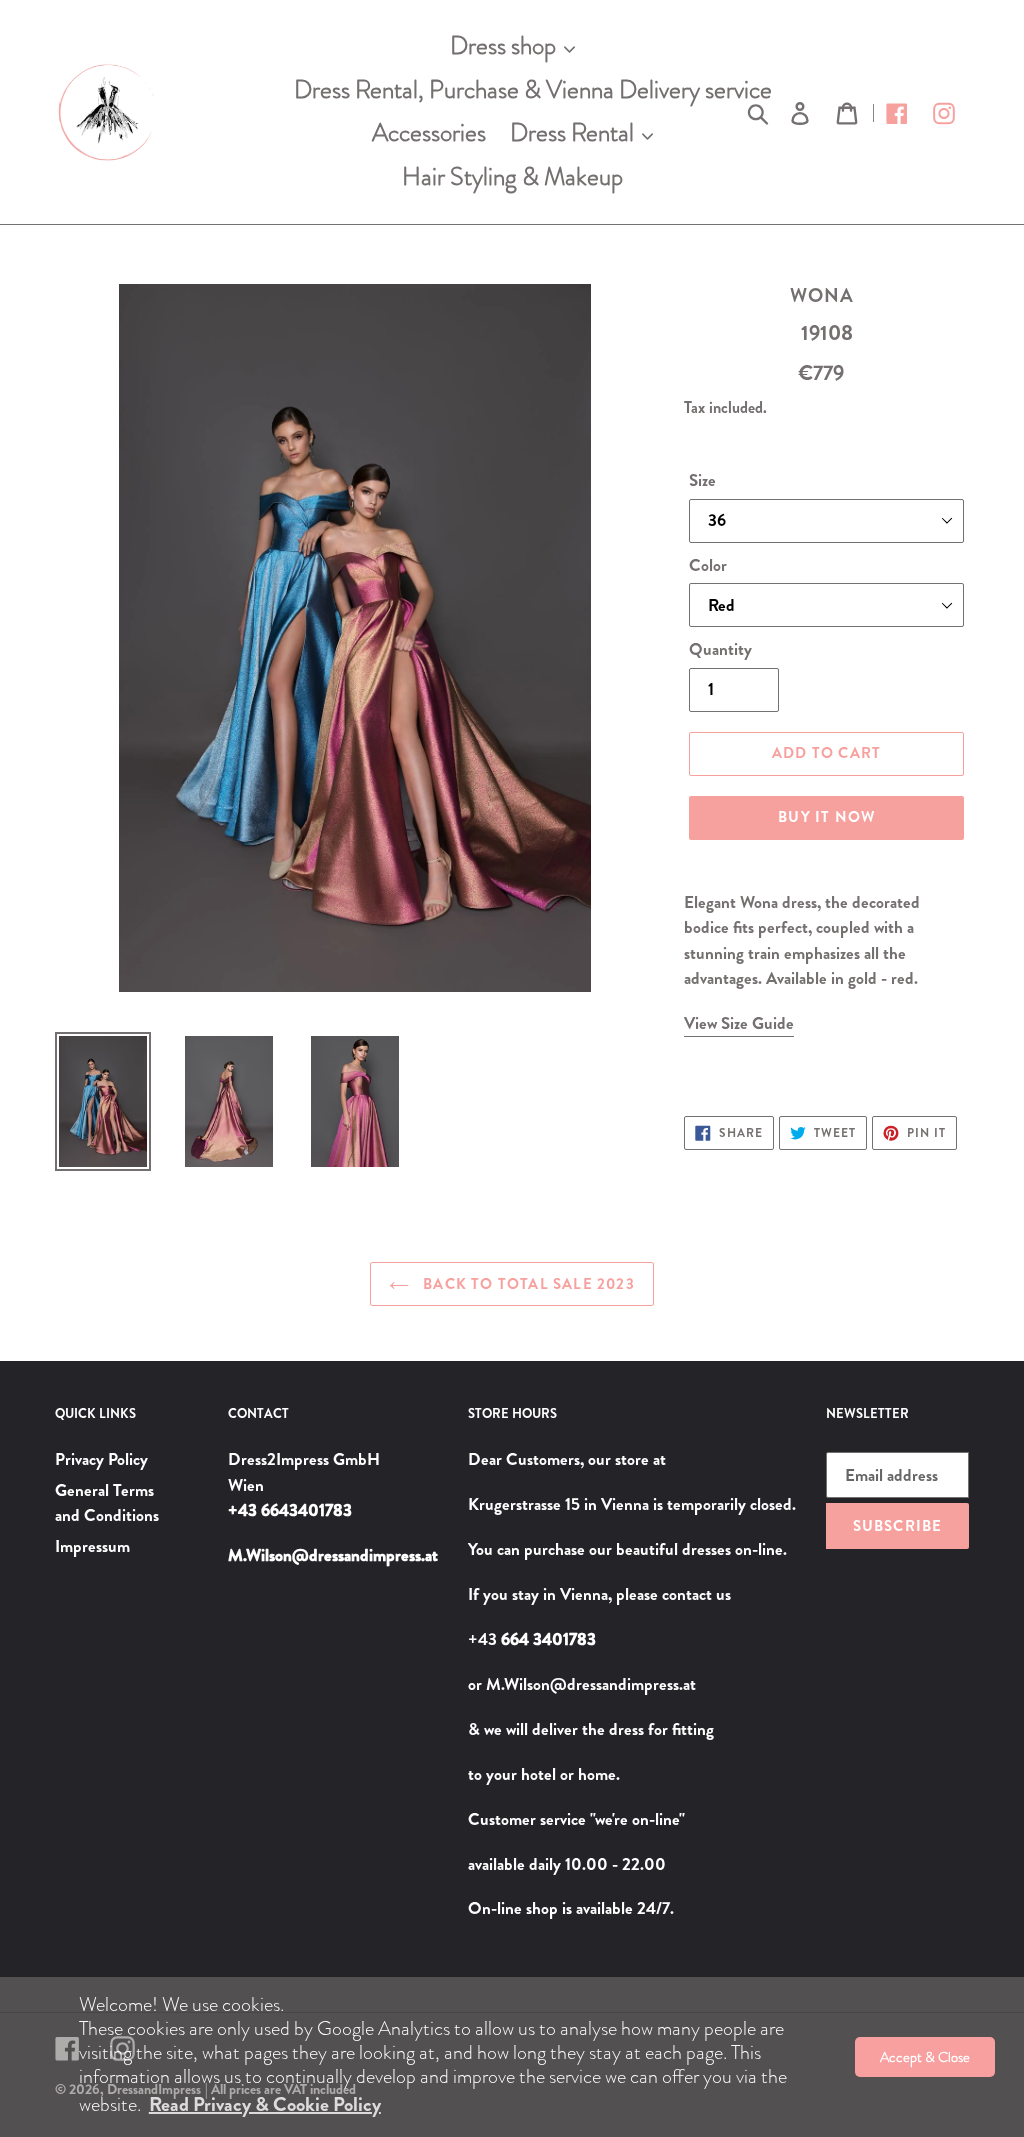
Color (708, 565)
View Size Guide (739, 1023)
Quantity (720, 649)
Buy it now (826, 817)
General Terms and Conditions (107, 1503)
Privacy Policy (101, 1459)
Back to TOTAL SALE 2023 (527, 1284)
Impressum (92, 1546)
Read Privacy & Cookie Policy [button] (265, 2104)
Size (702, 480)
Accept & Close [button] (925, 2057)
